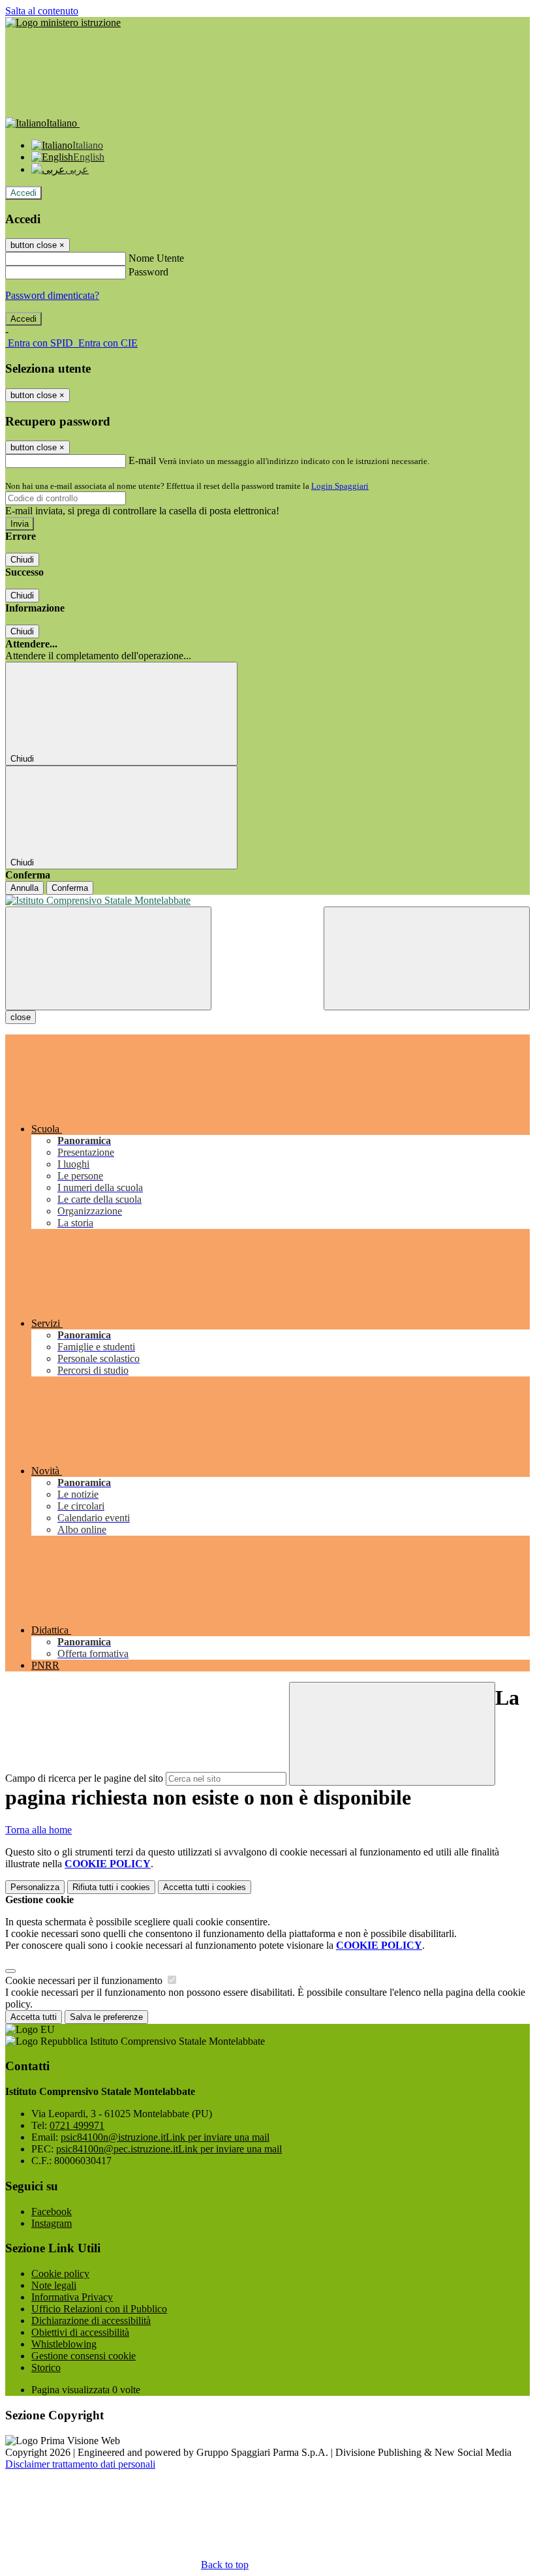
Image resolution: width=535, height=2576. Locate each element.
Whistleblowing (64, 2344)
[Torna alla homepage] (267, 901)
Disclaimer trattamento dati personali (80, 2464)
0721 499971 (77, 2125)
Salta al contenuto (42, 11)
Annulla (24, 888)
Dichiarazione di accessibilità (91, 2320)
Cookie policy (60, 2273)
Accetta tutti (205, 1887)
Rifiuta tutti (111, 1887)
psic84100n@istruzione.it (165, 2137)
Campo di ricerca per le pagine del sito (84, 1778)
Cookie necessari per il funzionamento (85, 1980)
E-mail (142, 460)
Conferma (70, 888)
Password (148, 272)
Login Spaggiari (340, 486)
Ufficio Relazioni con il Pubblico (99, 2309)
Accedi (23, 193)
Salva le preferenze (106, 2017)
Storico (46, 2367)
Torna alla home (38, 1830)
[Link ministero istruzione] (63, 23)
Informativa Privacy (72, 2297)
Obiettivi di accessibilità (80, 2332)
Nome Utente (156, 258)
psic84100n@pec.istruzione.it (169, 2149)
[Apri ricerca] (427, 958)
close (21, 1017)
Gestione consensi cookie (84, 2356)
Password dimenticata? (52, 295)
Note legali (54, 2285)
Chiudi (22, 560)
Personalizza (35, 1887)
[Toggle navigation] (108, 958)
